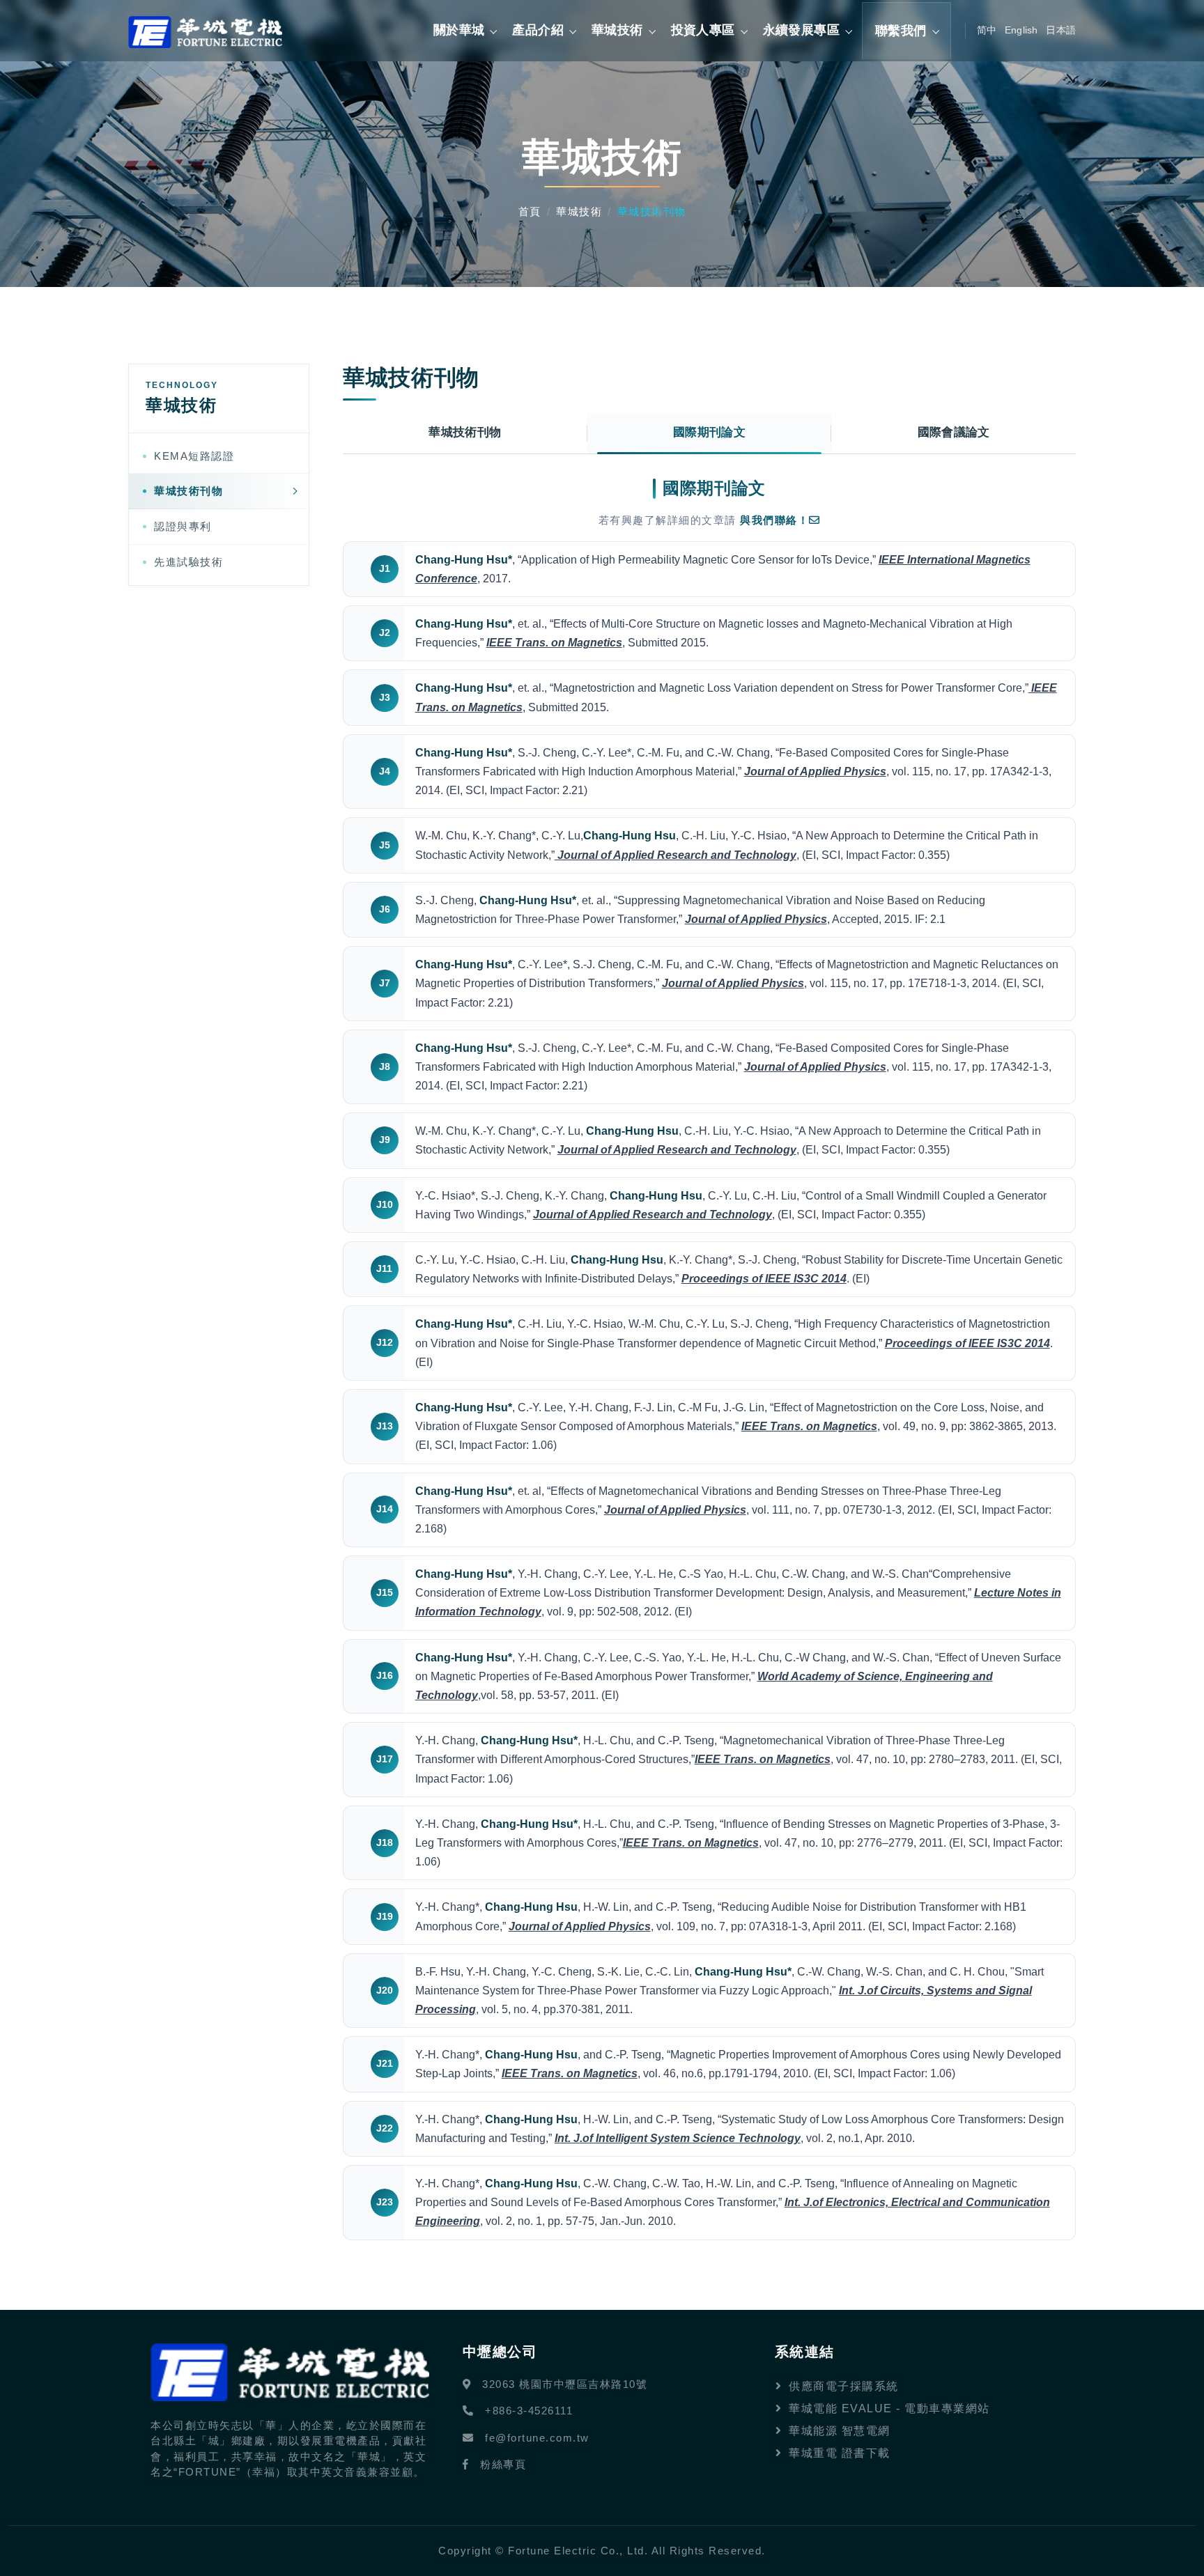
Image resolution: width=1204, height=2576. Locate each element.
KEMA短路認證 (194, 456)
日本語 (1061, 30)
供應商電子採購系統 (844, 2386)
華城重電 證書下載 (840, 2453)
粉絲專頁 (503, 2464)
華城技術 (579, 211)
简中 (987, 30)
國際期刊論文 (709, 432)
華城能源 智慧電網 (840, 2431)
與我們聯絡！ (774, 520)
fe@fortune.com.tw (537, 2438)
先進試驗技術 (188, 562)
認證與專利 (183, 526)
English (1021, 30)
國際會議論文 (954, 432)
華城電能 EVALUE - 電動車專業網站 (889, 2408)
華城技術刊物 (188, 491)
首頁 (530, 211)
